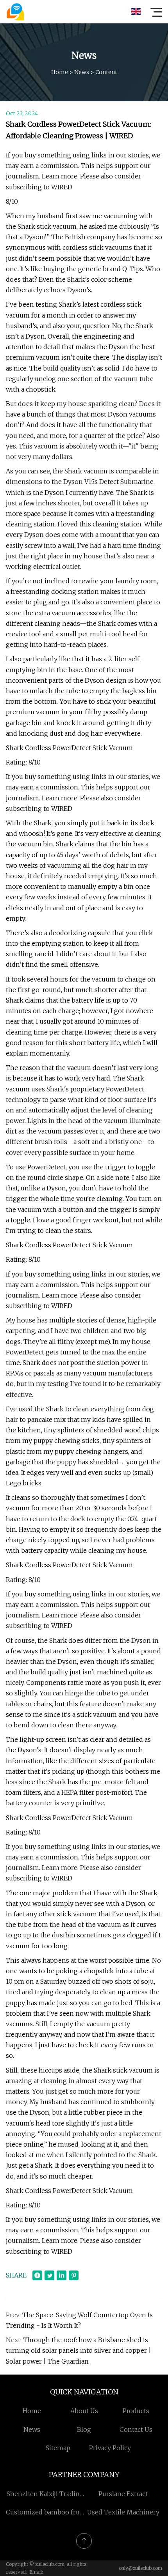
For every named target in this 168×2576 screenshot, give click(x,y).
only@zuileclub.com (140, 2568)
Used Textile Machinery (123, 2512)
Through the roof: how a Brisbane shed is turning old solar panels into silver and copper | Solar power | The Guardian (79, 2350)
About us (84, 2411)
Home (60, 72)
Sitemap (58, 2448)
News (82, 72)
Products (136, 2411)
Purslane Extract (123, 2494)
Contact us (136, 2429)
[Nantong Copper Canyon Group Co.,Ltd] (15, 12)
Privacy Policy (110, 2448)
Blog (84, 2429)
